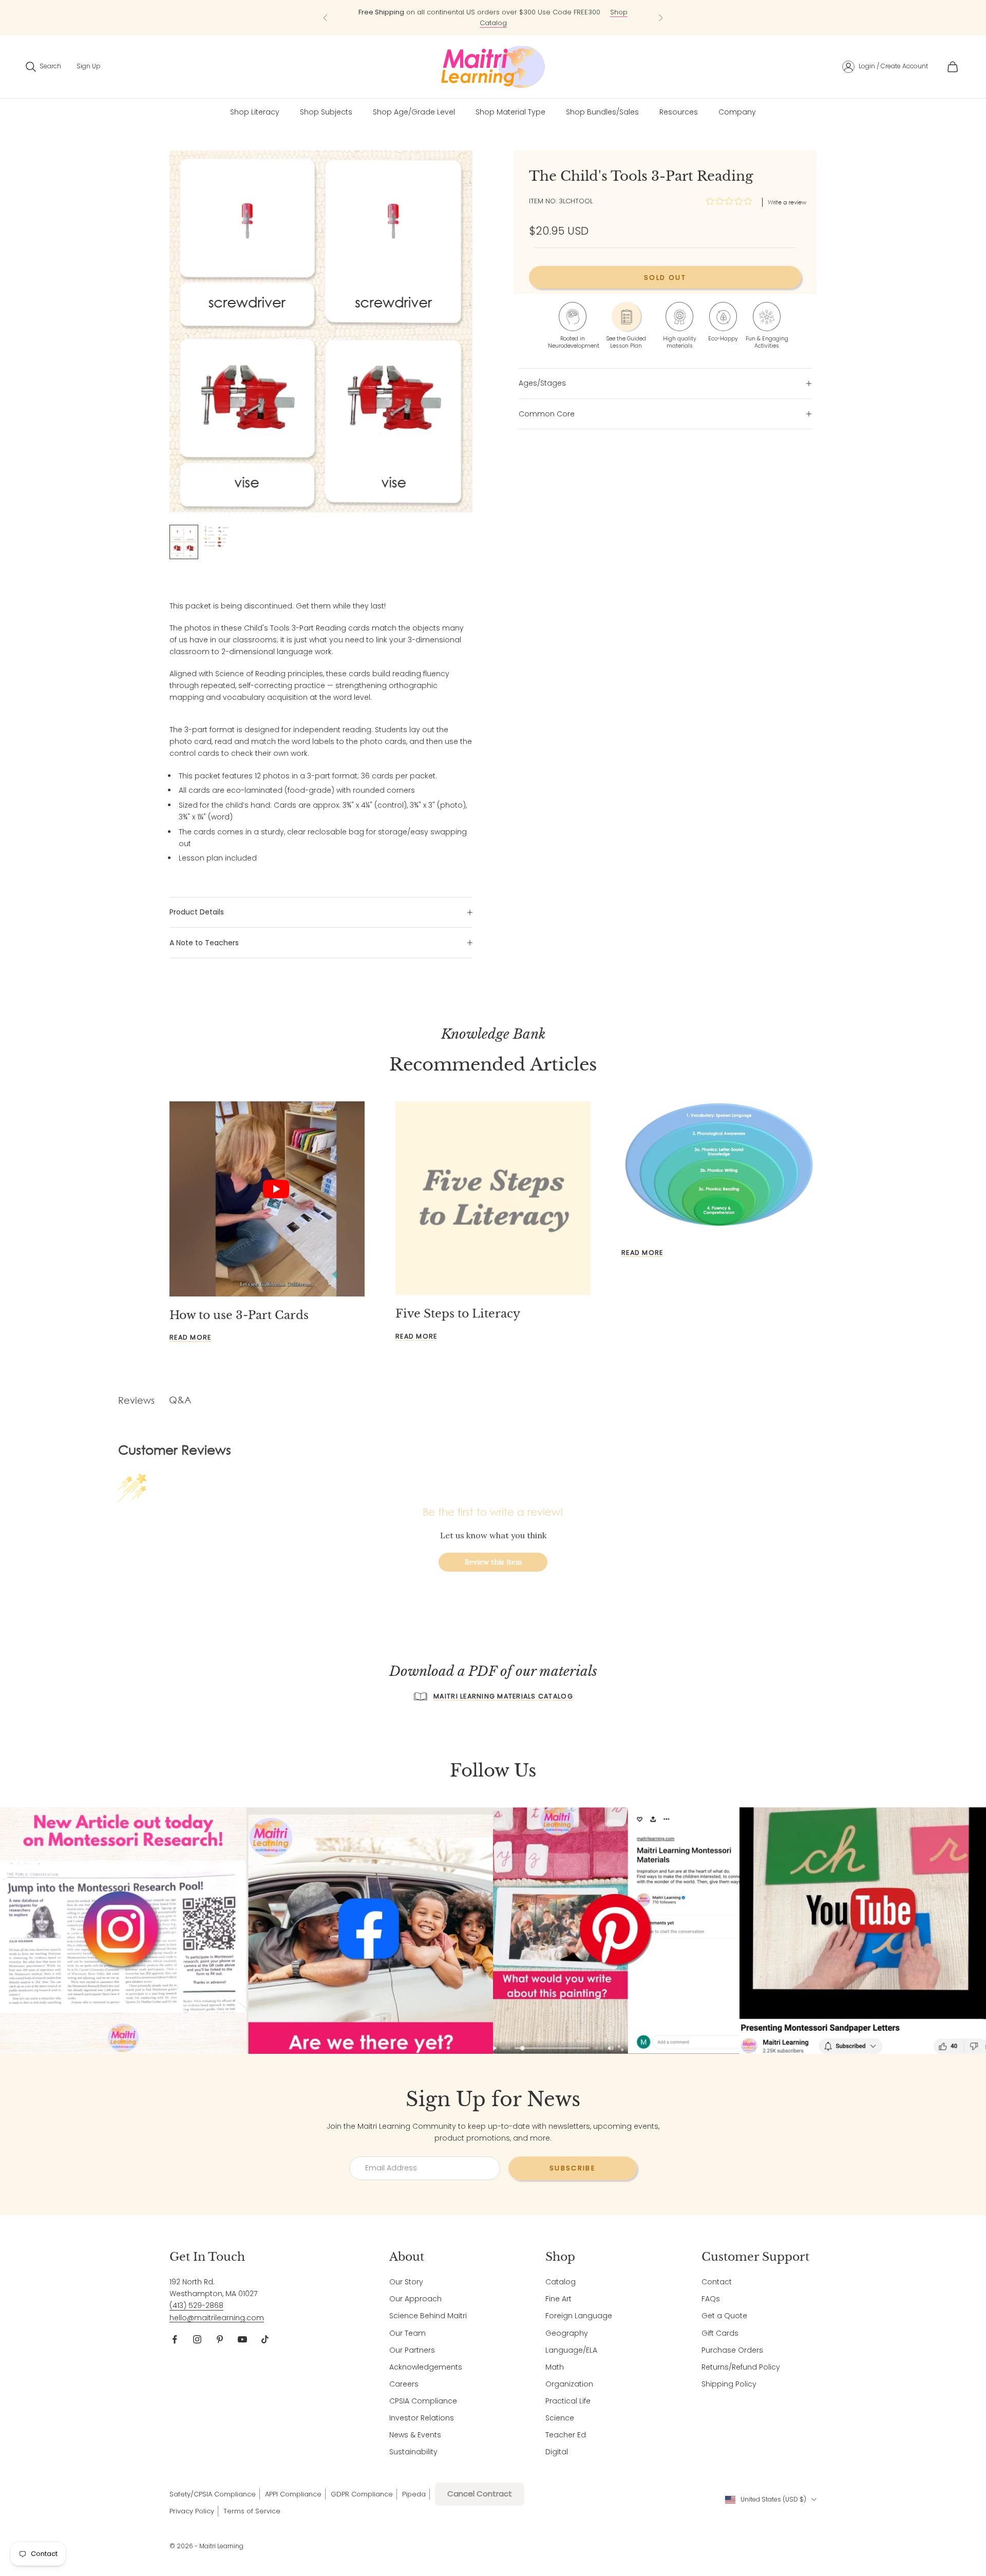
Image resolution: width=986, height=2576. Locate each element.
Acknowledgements (426, 2367)
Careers (404, 2384)
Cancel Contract (480, 2494)
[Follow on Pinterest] (220, 2339)
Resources (679, 112)
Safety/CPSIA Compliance (213, 2494)
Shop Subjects (326, 112)
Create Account (904, 66)
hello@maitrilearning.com (217, 2318)
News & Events (415, 2435)
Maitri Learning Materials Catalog (503, 1696)
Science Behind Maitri (428, 2316)
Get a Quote (724, 2316)
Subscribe (573, 2168)
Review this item (493, 1562)
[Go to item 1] (184, 542)
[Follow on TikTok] (265, 2339)
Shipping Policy (729, 2384)
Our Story (406, 2282)
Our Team (407, 2333)
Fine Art (558, 2299)
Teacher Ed (566, 2435)
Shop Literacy (255, 112)
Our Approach (415, 2299)
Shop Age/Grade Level (414, 112)
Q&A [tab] (180, 1400)
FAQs (711, 2299)
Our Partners (412, 2350)
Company (737, 112)
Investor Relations (422, 2418)
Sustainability (413, 2452)
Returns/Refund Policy (741, 2367)
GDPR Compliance (362, 2494)
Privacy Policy (192, 2511)
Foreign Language (579, 2316)
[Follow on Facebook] (175, 2339)
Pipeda (414, 2494)
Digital (557, 2452)
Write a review (787, 202)
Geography (567, 2333)
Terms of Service (252, 2511)
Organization (569, 2384)
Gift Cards (720, 2333)
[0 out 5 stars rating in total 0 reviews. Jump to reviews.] (732, 201)
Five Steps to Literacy (458, 1314)
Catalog (561, 2282)
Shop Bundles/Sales (602, 112)
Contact (717, 2282)
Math (555, 2367)
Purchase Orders (732, 2350)
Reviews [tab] (136, 1400)
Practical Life (568, 2401)
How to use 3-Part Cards (239, 1315)
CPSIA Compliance (423, 2401)
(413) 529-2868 (196, 2305)
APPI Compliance (293, 2494)
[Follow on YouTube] (242, 2339)
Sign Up (89, 66)
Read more (190, 1337)
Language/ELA (571, 2350)
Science (560, 2418)
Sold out (665, 278)
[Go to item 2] (217, 537)
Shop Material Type (510, 112)
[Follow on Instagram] (197, 2339)
